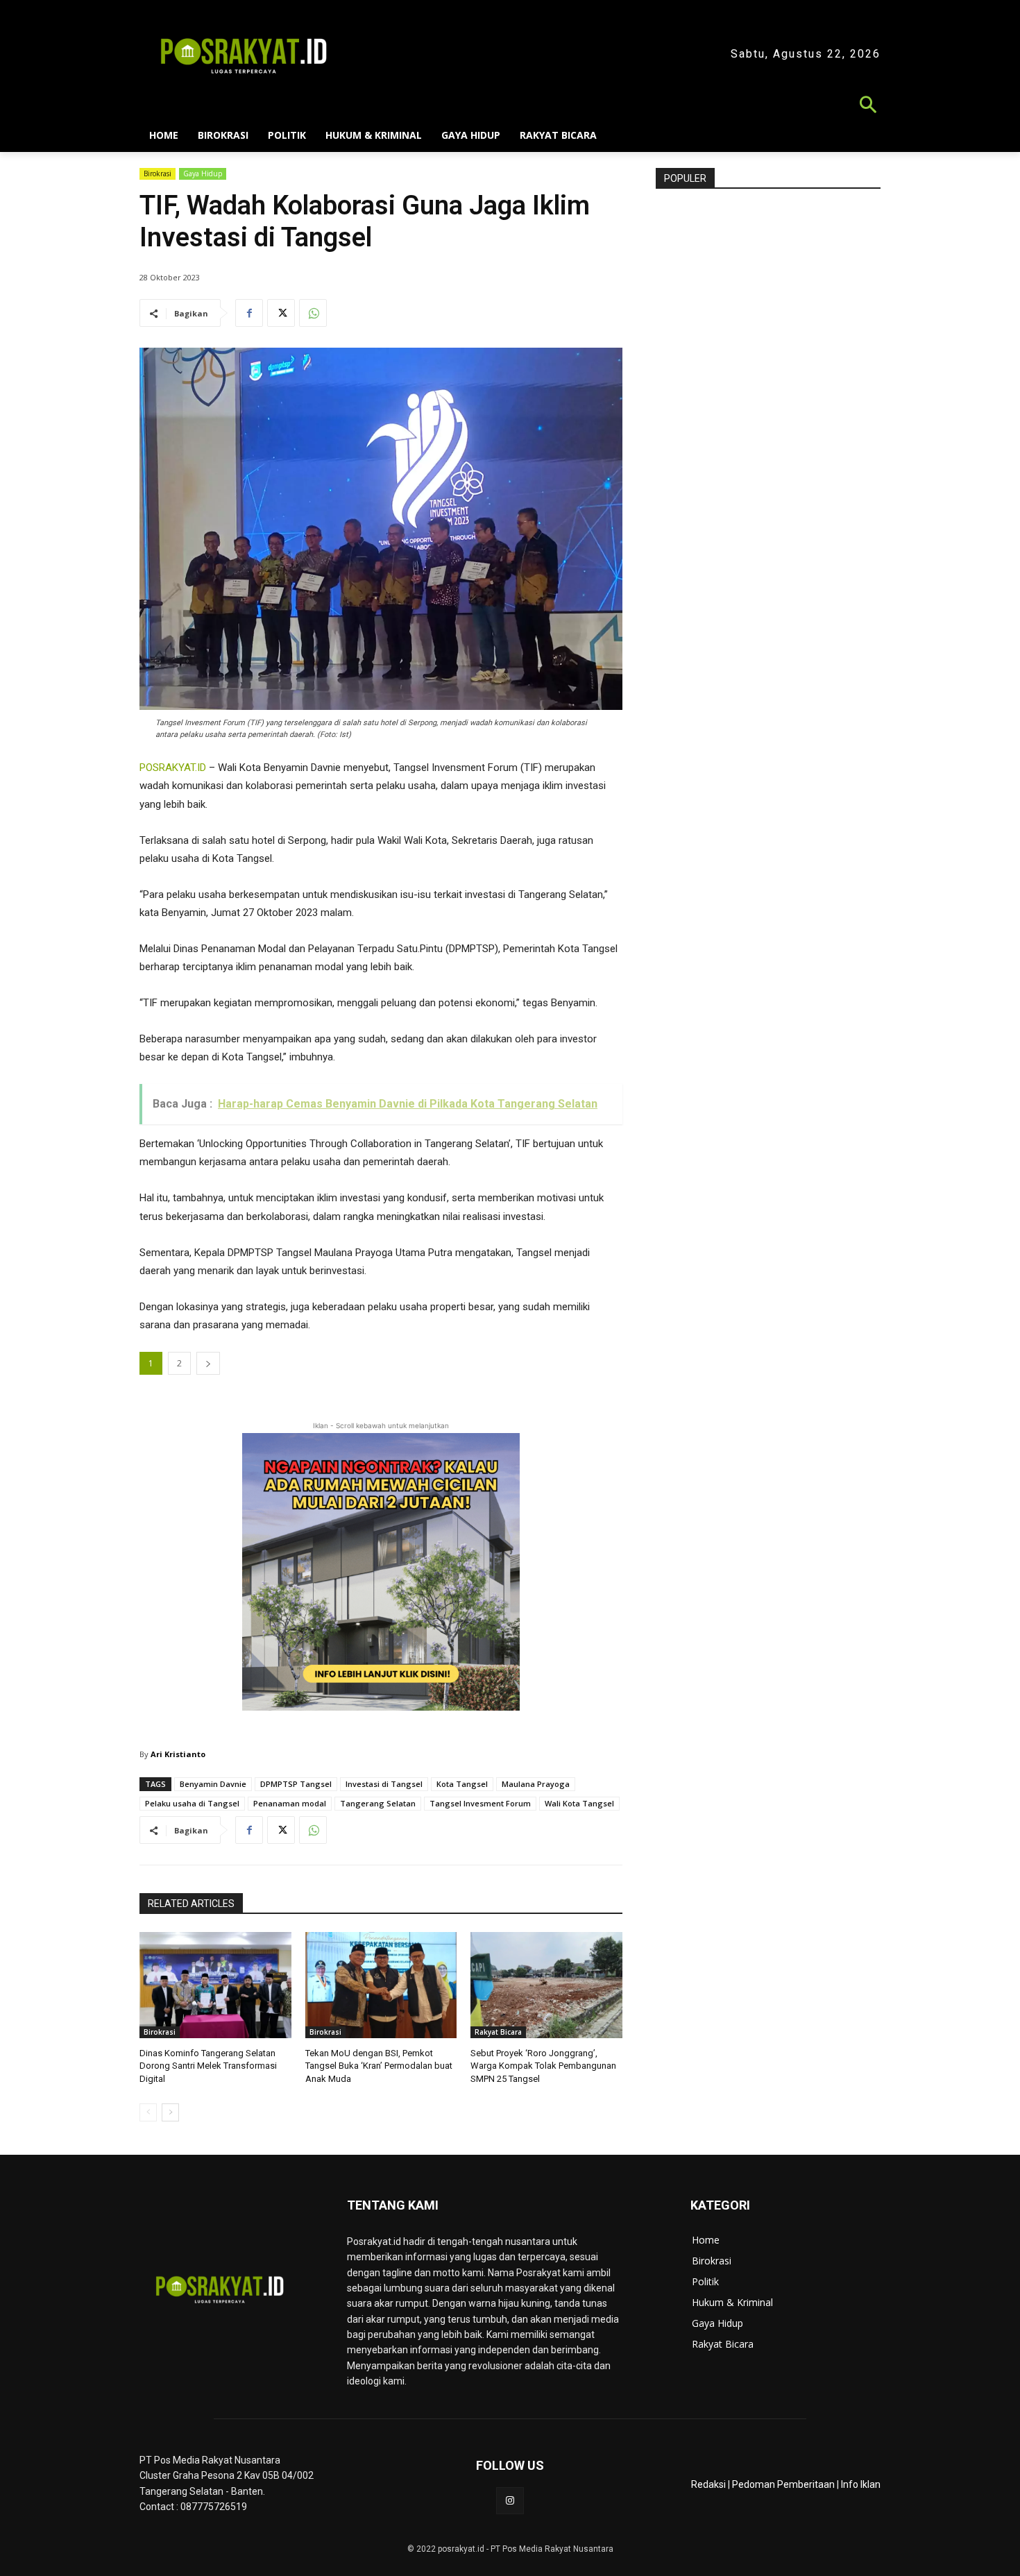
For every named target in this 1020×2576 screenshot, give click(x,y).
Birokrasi (158, 173)
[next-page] (170, 2112)
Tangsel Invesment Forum (480, 1803)
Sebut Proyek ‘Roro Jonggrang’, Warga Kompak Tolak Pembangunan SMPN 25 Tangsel (543, 2066)
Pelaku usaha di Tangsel (192, 1803)
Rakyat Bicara (498, 2032)
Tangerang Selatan (378, 1803)
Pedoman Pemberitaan (783, 2484)
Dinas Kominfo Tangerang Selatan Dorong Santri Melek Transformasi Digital (208, 2066)
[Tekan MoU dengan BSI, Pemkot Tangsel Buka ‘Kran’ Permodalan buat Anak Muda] (381, 1985)
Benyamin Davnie (213, 1784)
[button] (510, 107)
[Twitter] (281, 313)
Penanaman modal (290, 1803)
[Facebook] (249, 313)
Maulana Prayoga (536, 1784)
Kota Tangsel (462, 1784)
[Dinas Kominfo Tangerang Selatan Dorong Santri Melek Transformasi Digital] (215, 1985)
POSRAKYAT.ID (173, 768)
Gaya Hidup (203, 173)
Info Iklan (861, 2484)
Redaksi (708, 2484)
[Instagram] (510, 2501)
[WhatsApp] (313, 313)
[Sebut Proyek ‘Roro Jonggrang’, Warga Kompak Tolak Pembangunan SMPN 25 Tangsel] (546, 1985)
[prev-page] (148, 2112)
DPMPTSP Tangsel (296, 1784)
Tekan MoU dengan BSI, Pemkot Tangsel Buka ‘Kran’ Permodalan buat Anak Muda (379, 2066)
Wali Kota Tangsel (579, 1803)
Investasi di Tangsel (384, 1784)
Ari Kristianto (178, 1754)
